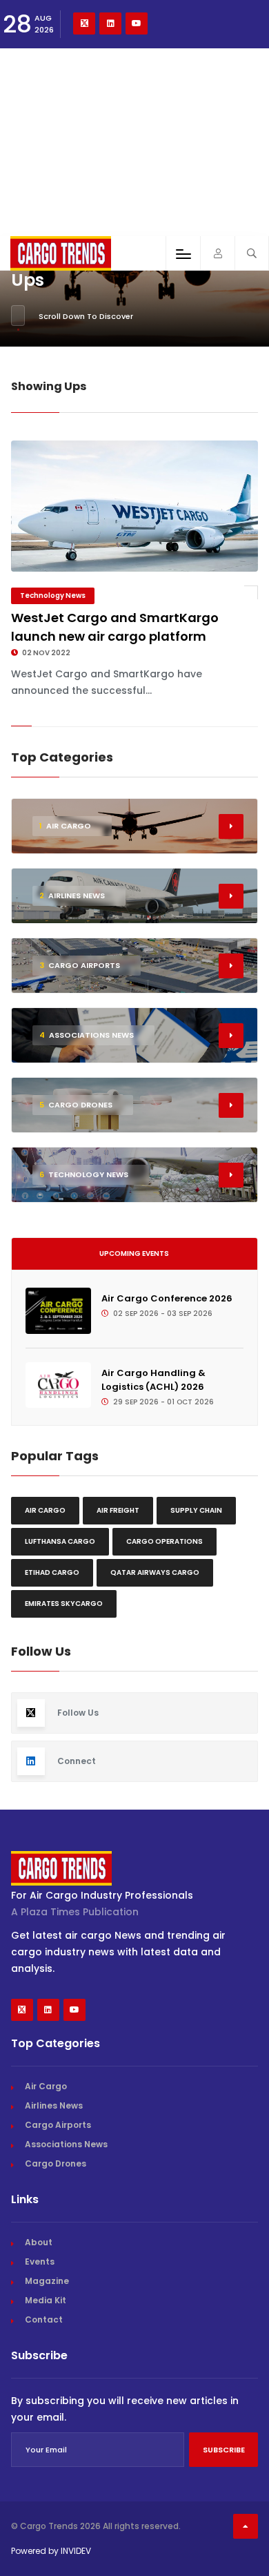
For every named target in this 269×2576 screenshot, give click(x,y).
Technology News (53, 595)
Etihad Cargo (52, 1572)
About (39, 2242)
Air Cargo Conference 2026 (167, 1298)
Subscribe (224, 2450)
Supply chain (196, 1510)
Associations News (66, 2144)
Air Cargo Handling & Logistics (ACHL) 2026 (153, 1380)
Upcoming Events (134, 1253)
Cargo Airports (58, 2125)
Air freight (118, 1510)
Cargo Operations (165, 1541)
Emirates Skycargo (64, 1604)
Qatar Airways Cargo (155, 1572)
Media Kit (46, 2300)
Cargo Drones (56, 2163)
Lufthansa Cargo (60, 1541)
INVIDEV (76, 2551)
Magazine (47, 2281)
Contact (44, 2320)
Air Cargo (45, 1510)
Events (40, 2262)
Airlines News (54, 2105)
